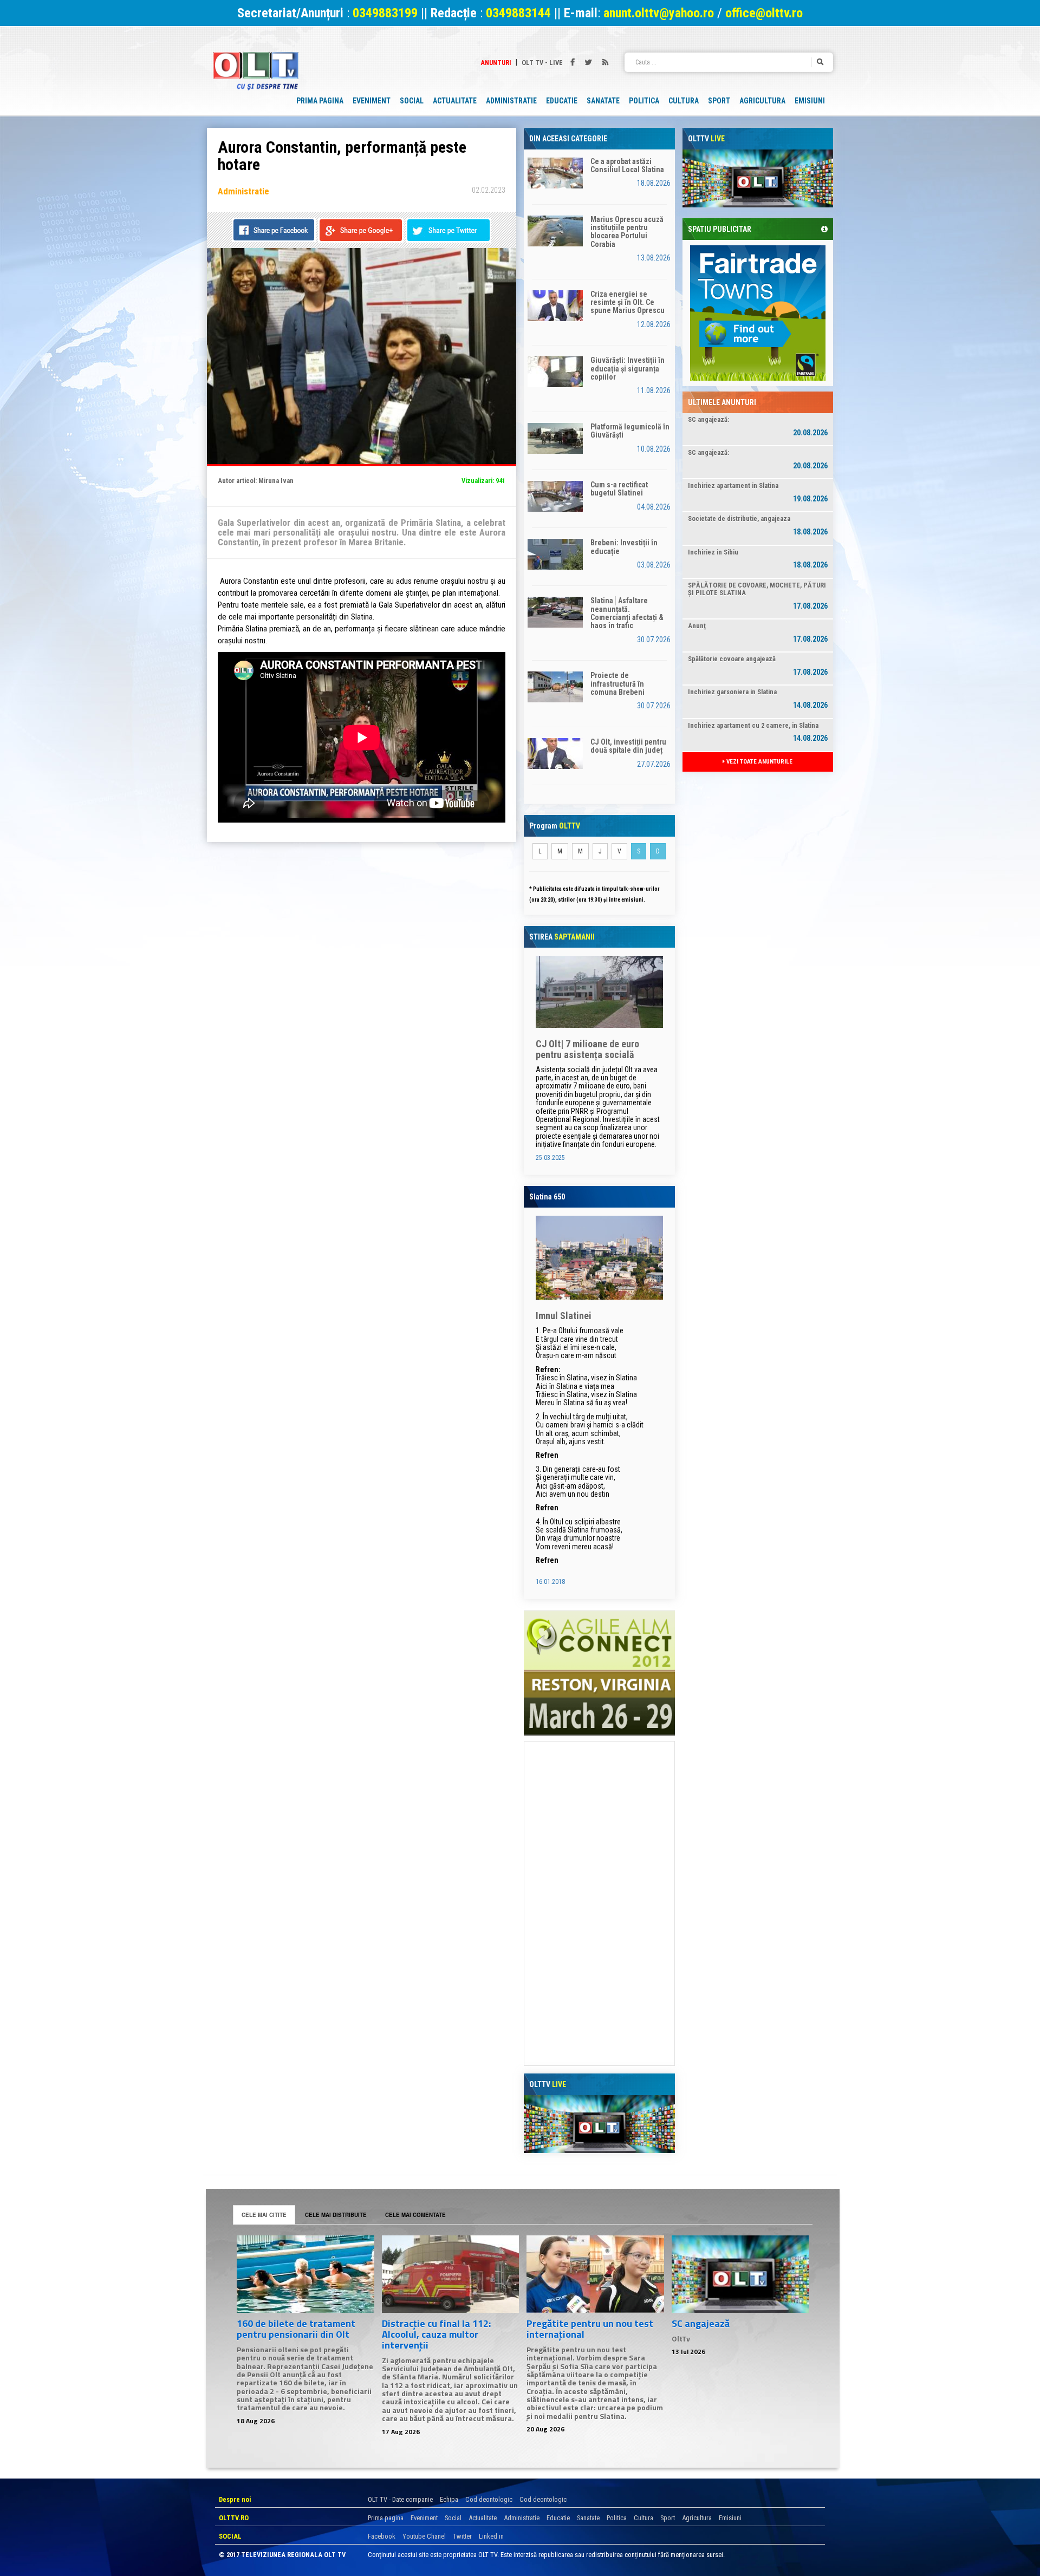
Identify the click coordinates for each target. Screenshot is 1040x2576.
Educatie (558, 2518)
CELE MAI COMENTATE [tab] (415, 2215)
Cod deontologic (489, 2499)
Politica (617, 2518)
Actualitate (483, 2518)
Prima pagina (386, 2518)
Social (453, 2518)
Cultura (643, 2518)
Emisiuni (730, 2518)
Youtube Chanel (424, 2536)
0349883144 (518, 13)
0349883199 (385, 13)
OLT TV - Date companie (400, 2499)
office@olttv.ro (764, 13)
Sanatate (588, 2518)
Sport (668, 2518)
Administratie (522, 2518)
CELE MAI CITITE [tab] (264, 2215)
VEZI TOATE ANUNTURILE (759, 762)
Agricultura (697, 2518)
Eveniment (424, 2518)
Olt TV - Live (542, 63)
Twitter (462, 2536)
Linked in (491, 2536)
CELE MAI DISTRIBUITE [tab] (336, 2215)
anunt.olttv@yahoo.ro (660, 13)
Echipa (449, 2499)
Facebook (382, 2536)
